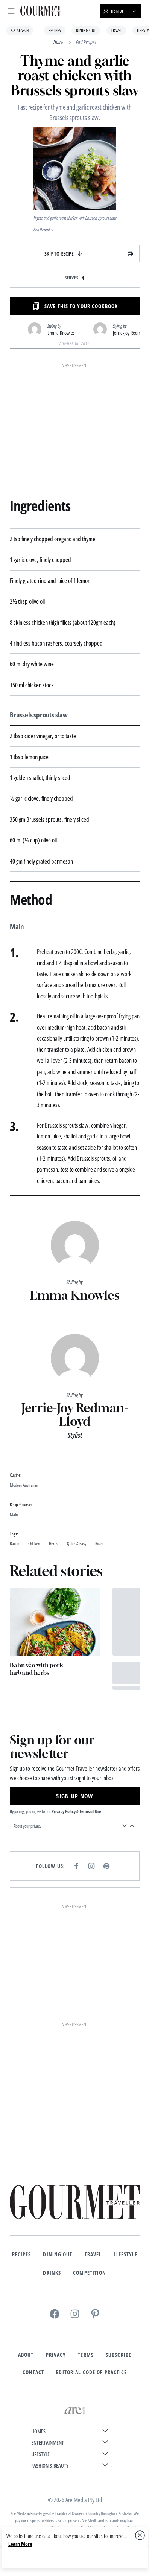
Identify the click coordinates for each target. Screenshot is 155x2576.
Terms (86, 2355)
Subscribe (119, 2355)
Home (58, 42)
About (26, 2355)
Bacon (14, 1544)
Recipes (55, 30)
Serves (72, 278)
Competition (90, 2273)
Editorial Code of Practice (91, 2372)
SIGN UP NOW (74, 1796)
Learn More (20, 2544)
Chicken (34, 1544)
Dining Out (86, 30)
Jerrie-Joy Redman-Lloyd (75, 1415)
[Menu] (11, 11)
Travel (116, 30)
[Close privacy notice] (140, 2535)
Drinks (52, 2273)
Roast (99, 1544)
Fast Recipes (86, 42)
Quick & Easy (77, 1544)
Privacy (56, 2355)
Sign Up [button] (117, 11)
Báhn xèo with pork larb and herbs (36, 1669)
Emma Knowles (61, 333)
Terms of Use (90, 1811)
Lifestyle (125, 2255)
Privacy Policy (64, 1811)
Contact (33, 2372)
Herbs (53, 1544)
